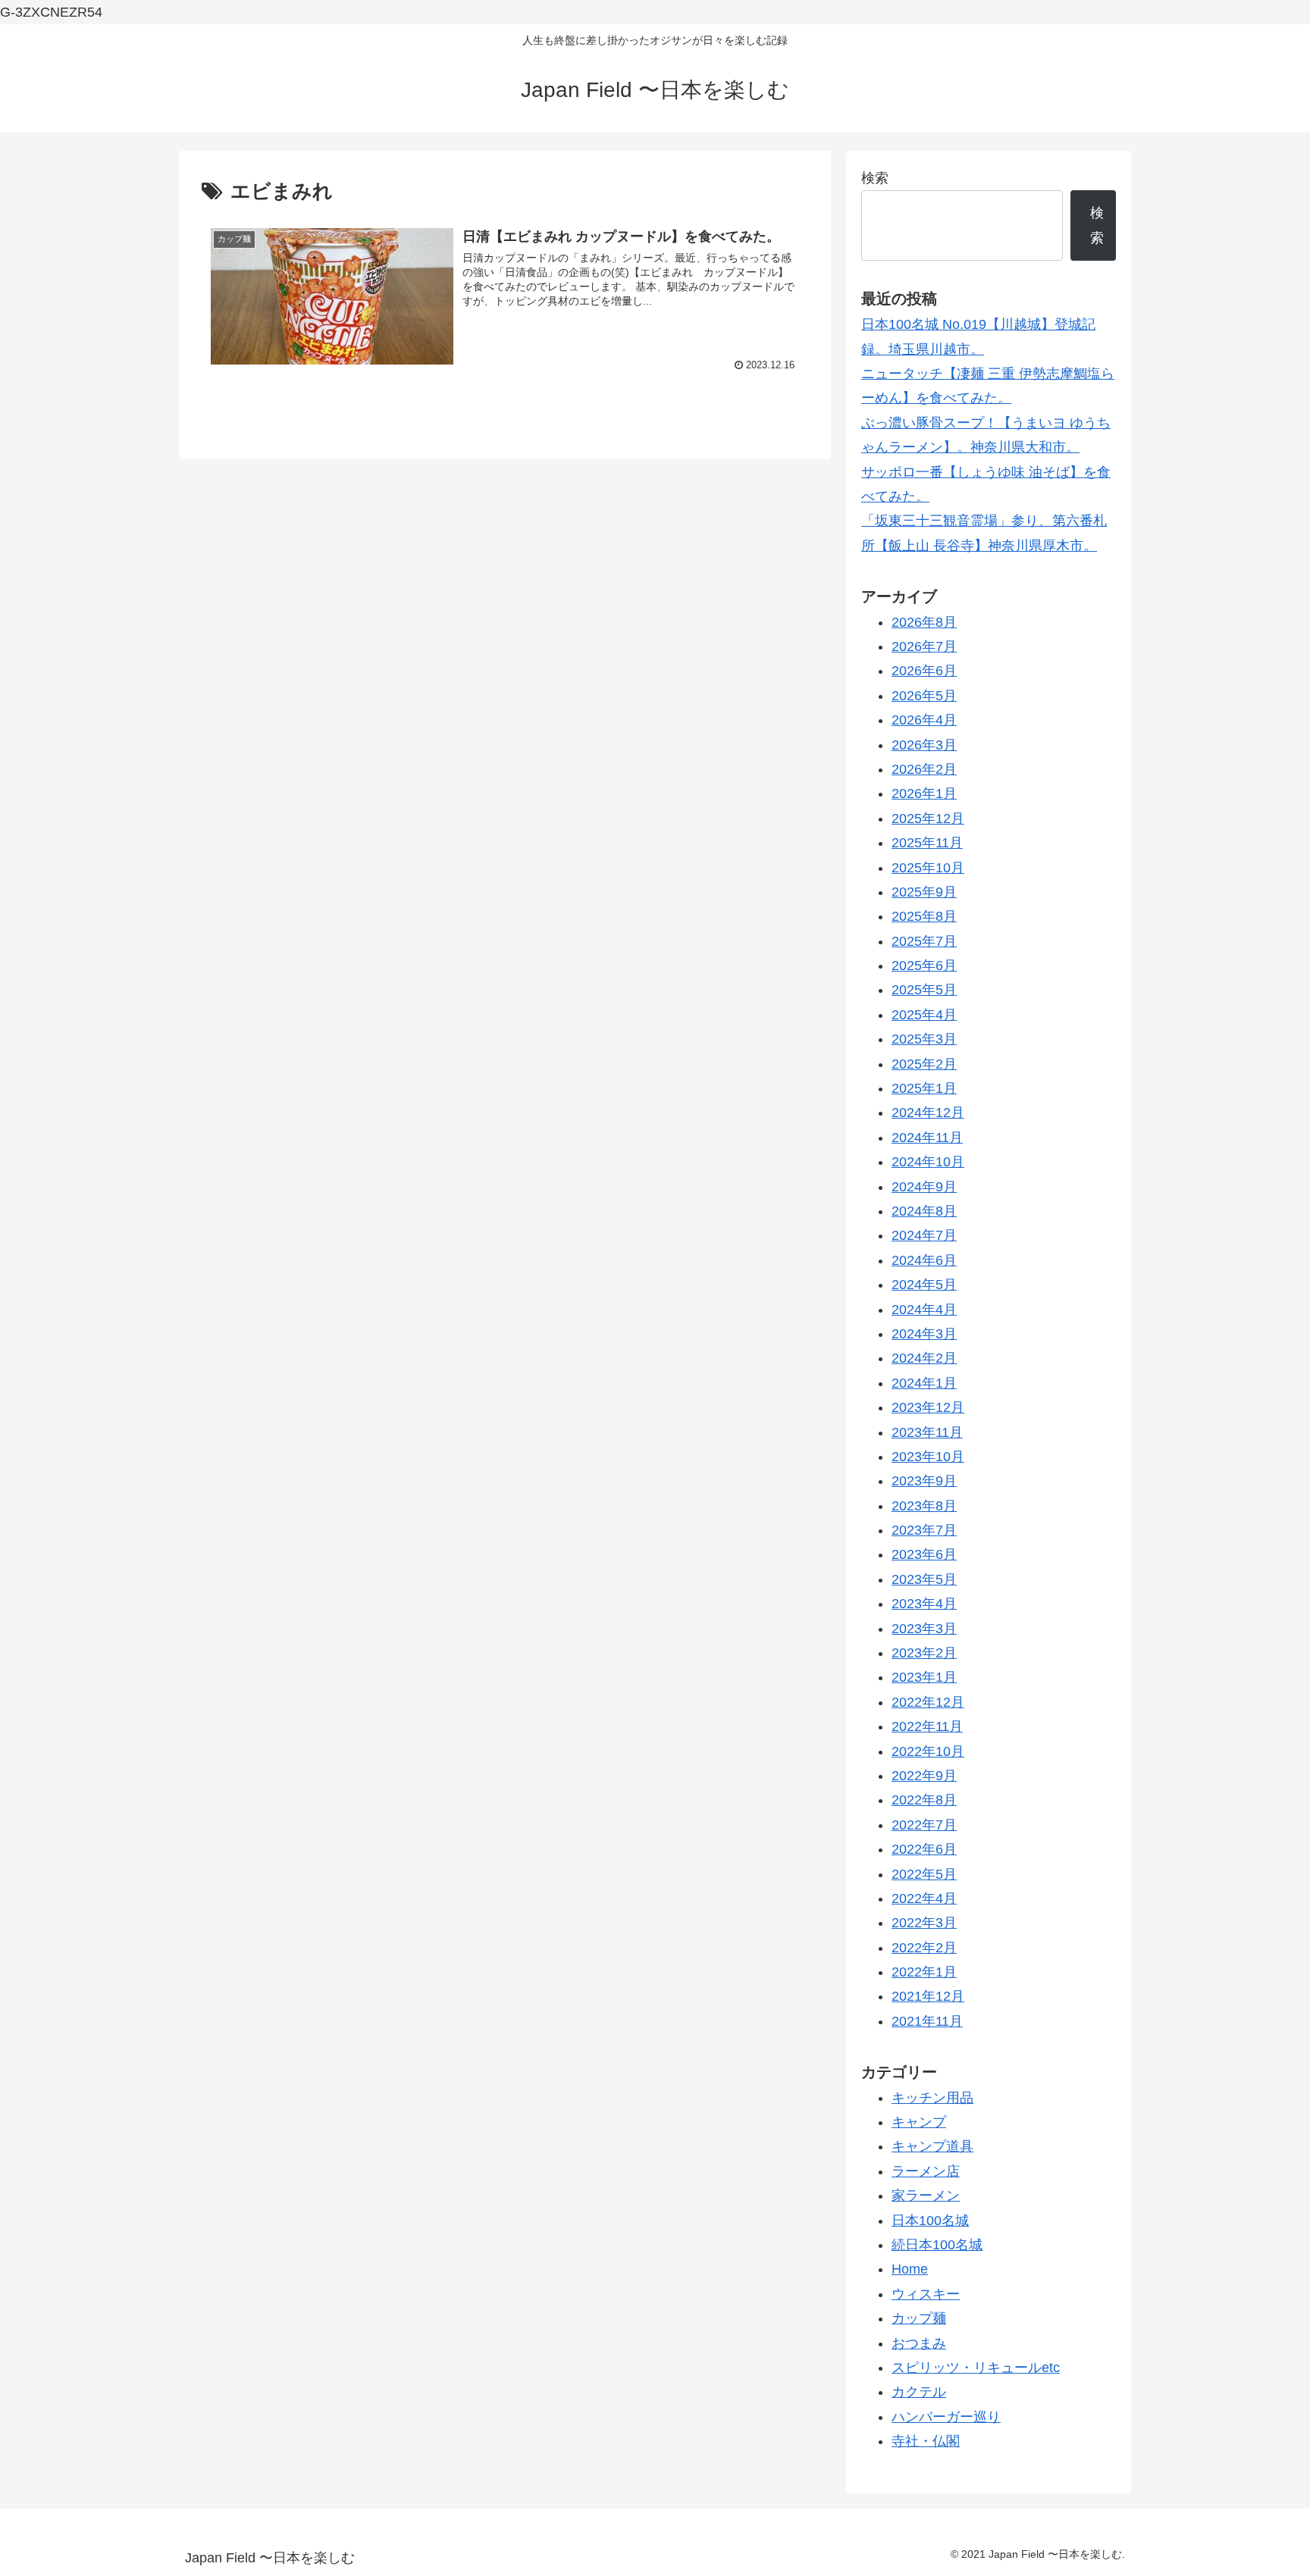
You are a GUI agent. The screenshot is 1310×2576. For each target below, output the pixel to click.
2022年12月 (928, 1702)
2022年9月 (924, 1776)
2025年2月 (924, 1064)
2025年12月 (928, 818)
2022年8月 (924, 1800)
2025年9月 (924, 892)
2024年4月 (924, 1310)
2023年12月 (928, 1407)
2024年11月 (927, 1138)
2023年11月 (927, 1432)
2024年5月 (924, 1285)
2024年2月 (924, 1358)
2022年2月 (924, 1948)
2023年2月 (924, 1653)
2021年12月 (928, 1996)
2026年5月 (924, 696)
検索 (875, 178)
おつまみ (919, 2343)
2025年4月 (924, 1015)
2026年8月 (924, 622)
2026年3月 (924, 745)
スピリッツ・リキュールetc (976, 2368)
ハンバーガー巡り (946, 2417)
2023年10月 (928, 1457)
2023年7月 (924, 1530)
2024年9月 (924, 1187)
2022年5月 (924, 1874)
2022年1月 (924, 1972)
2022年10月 (928, 1751)
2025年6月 (924, 966)
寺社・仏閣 (926, 2441)
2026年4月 (924, 720)
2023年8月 (924, 1506)
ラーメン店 (926, 2171)
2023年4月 (924, 1604)
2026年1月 (924, 793)
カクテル (919, 2392)
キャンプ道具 (932, 2146)
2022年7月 (924, 1825)
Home (910, 2269)
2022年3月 (924, 1923)
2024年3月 (924, 1334)
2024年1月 (924, 1383)
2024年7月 (924, 1235)
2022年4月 (924, 1898)
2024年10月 (928, 1162)
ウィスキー (926, 2294)
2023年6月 (924, 1554)
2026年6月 (924, 671)
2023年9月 (924, 1481)
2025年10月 (928, 868)
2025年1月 (924, 1088)
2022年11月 (927, 1726)
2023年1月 (924, 1677)
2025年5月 (924, 990)
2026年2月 (924, 769)
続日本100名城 (937, 2245)
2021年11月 (927, 2021)
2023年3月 (924, 1629)
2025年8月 (924, 916)
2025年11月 (927, 843)
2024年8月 (924, 1211)
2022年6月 (924, 1849)
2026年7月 (924, 646)
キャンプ (919, 2122)
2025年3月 (924, 1039)
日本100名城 (930, 2221)
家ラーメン (926, 2196)
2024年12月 (928, 1113)
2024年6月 (924, 1260)
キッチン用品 (932, 2098)
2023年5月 (924, 1579)
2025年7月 (924, 941)
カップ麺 (919, 2318)
